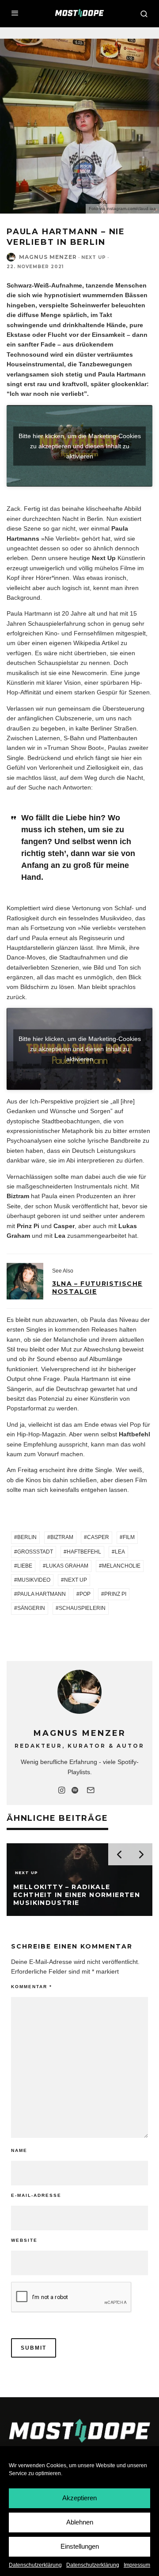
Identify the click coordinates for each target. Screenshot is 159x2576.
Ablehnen (80, 2522)
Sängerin (31, 1608)
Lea (120, 1552)
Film (129, 1537)
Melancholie (121, 1566)
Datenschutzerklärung (35, 2565)
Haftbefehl (84, 1552)
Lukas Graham (67, 1566)
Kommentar (32, 1987)
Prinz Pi (115, 1594)
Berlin (27, 1537)
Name (19, 2150)
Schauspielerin (82, 1608)
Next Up (94, 257)
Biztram (62, 1537)
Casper (98, 1537)
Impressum (137, 2565)
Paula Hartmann (42, 1594)
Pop (85, 1594)
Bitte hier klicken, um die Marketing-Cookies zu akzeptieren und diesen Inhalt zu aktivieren (80, 446)
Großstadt (35, 1552)
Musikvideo (34, 1580)
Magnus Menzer (48, 257)
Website (24, 2240)
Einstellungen (80, 2546)
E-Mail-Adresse (36, 2195)
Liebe (25, 1566)
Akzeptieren (79, 2498)
